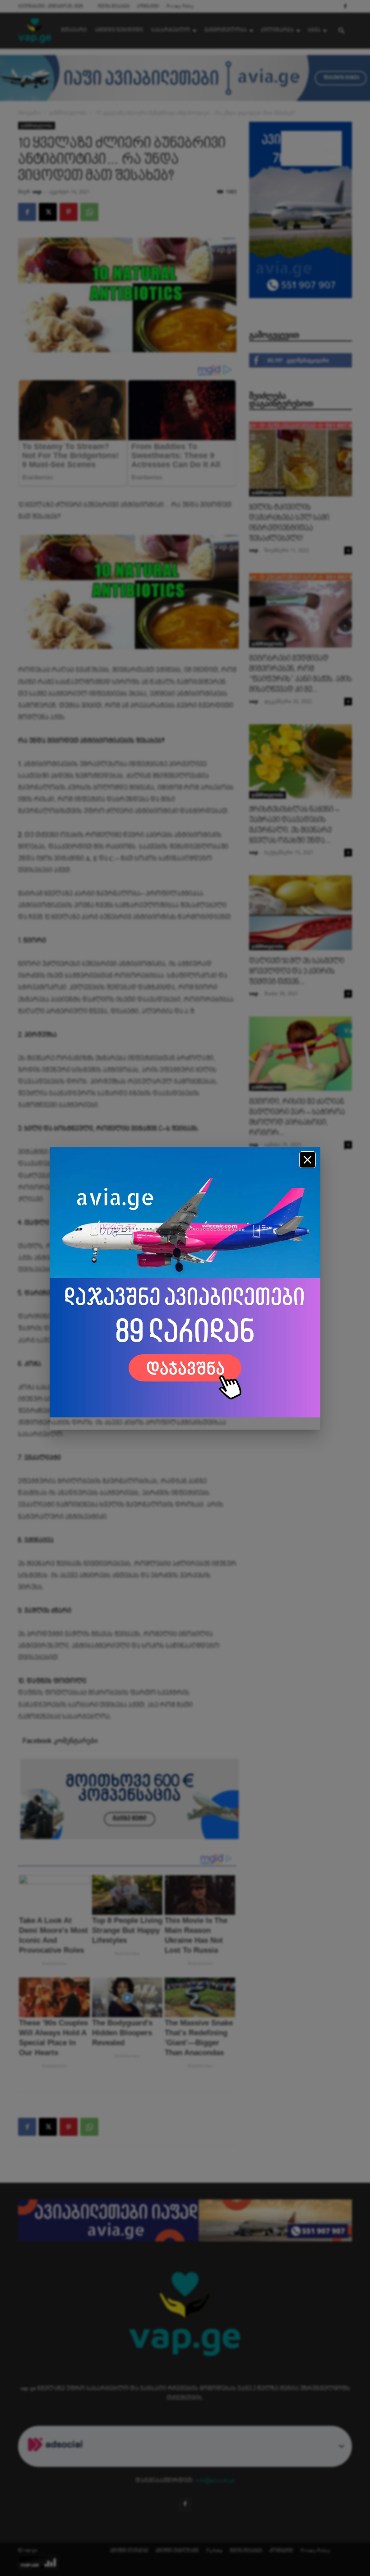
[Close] (308, 1160)
